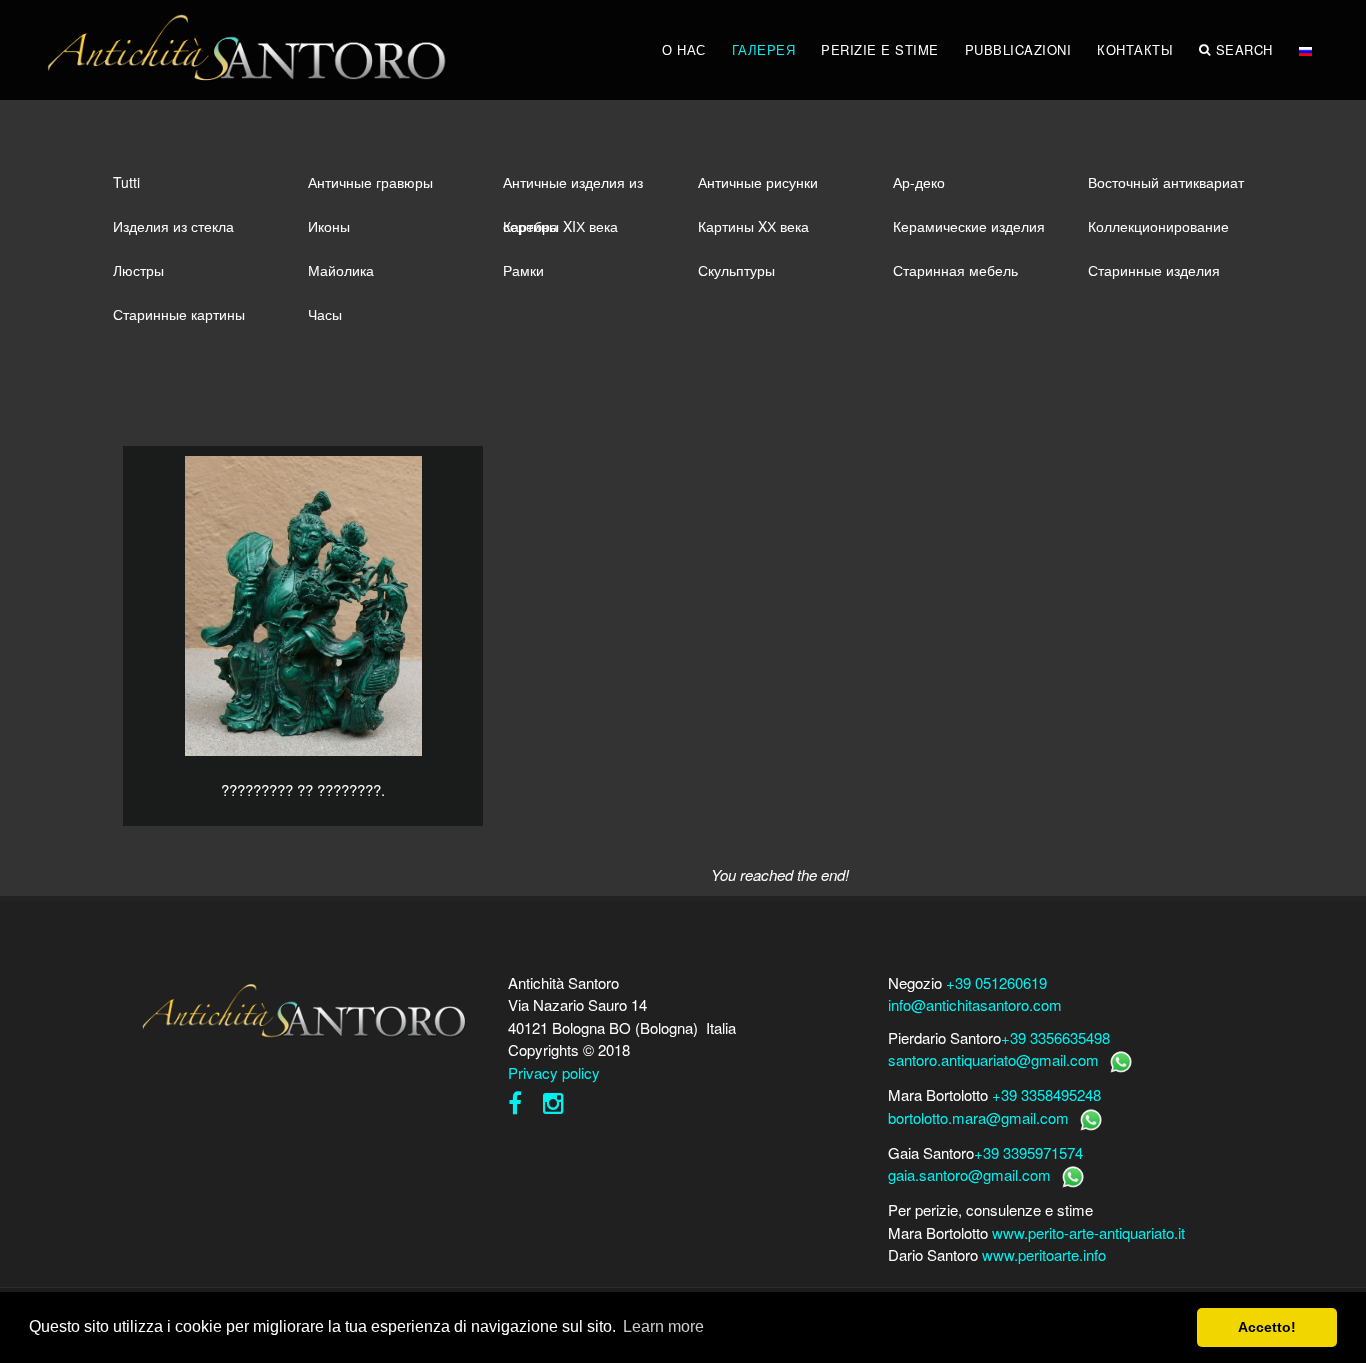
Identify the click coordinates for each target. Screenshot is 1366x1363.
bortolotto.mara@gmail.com (978, 1117)
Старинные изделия (1154, 270)
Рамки (523, 270)
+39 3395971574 (1028, 1152)
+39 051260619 (996, 982)
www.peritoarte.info (1044, 1254)
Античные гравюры (370, 182)
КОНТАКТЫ (1135, 49)
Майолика (341, 270)
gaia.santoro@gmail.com (969, 1174)
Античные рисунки (758, 182)
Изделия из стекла (173, 226)
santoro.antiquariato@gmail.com (993, 1059)
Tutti (126, 182)
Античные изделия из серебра (573, 188)
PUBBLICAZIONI (1018, 49)
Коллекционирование (1158, 226)
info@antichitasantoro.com (975, 1004)
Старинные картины (179, 314)
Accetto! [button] (1267, 1327)
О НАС (684, 49)
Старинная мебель (955, 270)
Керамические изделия (969, 226)
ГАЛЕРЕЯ (764, 49)
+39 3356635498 (1055, 1037)
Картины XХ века (753, 226)
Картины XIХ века (560, 226)
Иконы (329, 226)
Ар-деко (919, 182)
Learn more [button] (663, 1326)
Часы (325, 314)
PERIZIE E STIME (880, 49)
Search (1244, 49)
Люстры (138, 270)
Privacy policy (554, 1072)
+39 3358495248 (1046, 1094)
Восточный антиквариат (1166, 182)
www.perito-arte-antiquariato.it (1088, 1232)
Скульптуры (736, 270)
